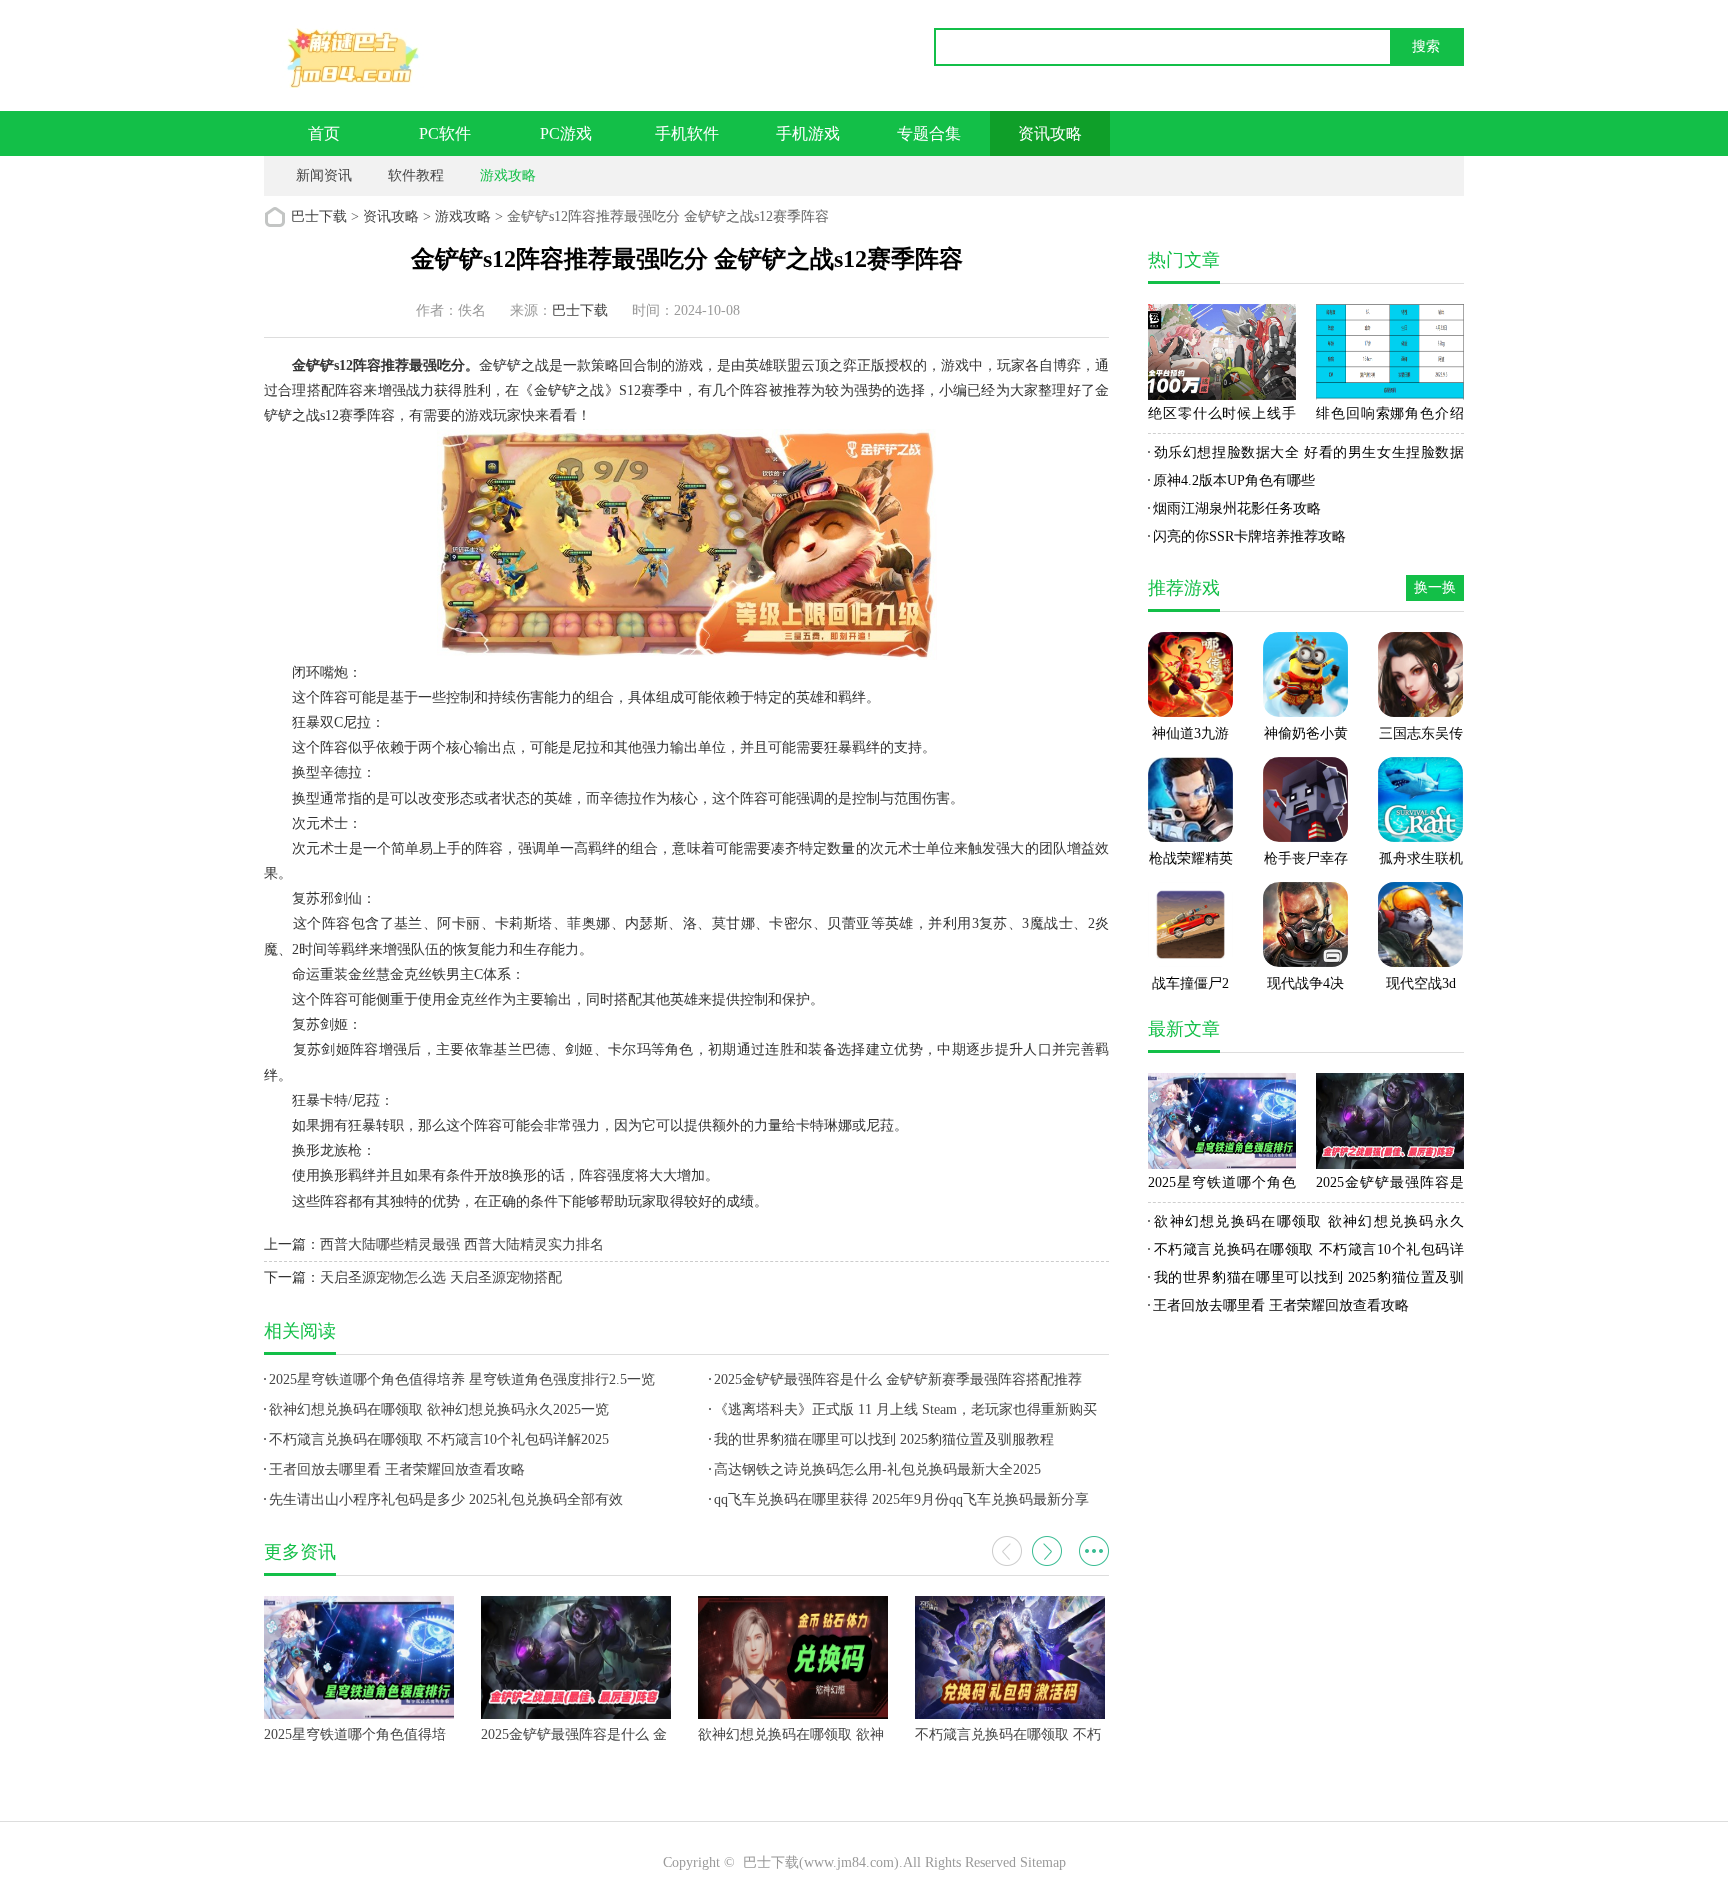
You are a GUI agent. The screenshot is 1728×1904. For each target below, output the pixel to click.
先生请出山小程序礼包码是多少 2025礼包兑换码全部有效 (446, 1499)
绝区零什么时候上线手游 (1222, 417)
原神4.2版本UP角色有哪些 (1234, 480)
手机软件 (687, 133)
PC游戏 (566, 133)
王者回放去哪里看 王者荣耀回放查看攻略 (397, 1469)
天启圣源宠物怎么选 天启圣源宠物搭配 (441, 1277)
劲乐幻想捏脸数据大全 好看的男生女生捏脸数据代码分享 (1306, 456)
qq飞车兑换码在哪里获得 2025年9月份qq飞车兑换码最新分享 (901, 1499)
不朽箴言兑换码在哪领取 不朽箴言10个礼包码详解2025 (439, 1439)
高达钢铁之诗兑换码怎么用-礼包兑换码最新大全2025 (877, 1469)
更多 (1094, 1551)
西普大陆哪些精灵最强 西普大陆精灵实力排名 (462, 1244)
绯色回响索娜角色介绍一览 (1390, 417)
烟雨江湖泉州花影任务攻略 (1237, 508)
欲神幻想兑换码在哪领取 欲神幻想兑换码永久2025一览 (439, 1409)
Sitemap (1043, 1862)
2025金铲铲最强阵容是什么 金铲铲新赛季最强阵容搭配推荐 (898, 1379)
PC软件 (445, 133)
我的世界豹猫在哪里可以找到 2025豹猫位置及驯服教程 (884, 1439)
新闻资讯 (324, 175)
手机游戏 (808, 133)
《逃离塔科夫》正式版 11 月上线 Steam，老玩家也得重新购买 (905, 1409)
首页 (324, 133)
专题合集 (929, 133)
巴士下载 (319, 216)
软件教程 (416, 175)
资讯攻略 (1050, 133)
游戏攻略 (508, 175)
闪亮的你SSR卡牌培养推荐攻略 (1249, 536)
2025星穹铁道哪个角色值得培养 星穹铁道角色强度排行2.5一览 (462, 1379)
